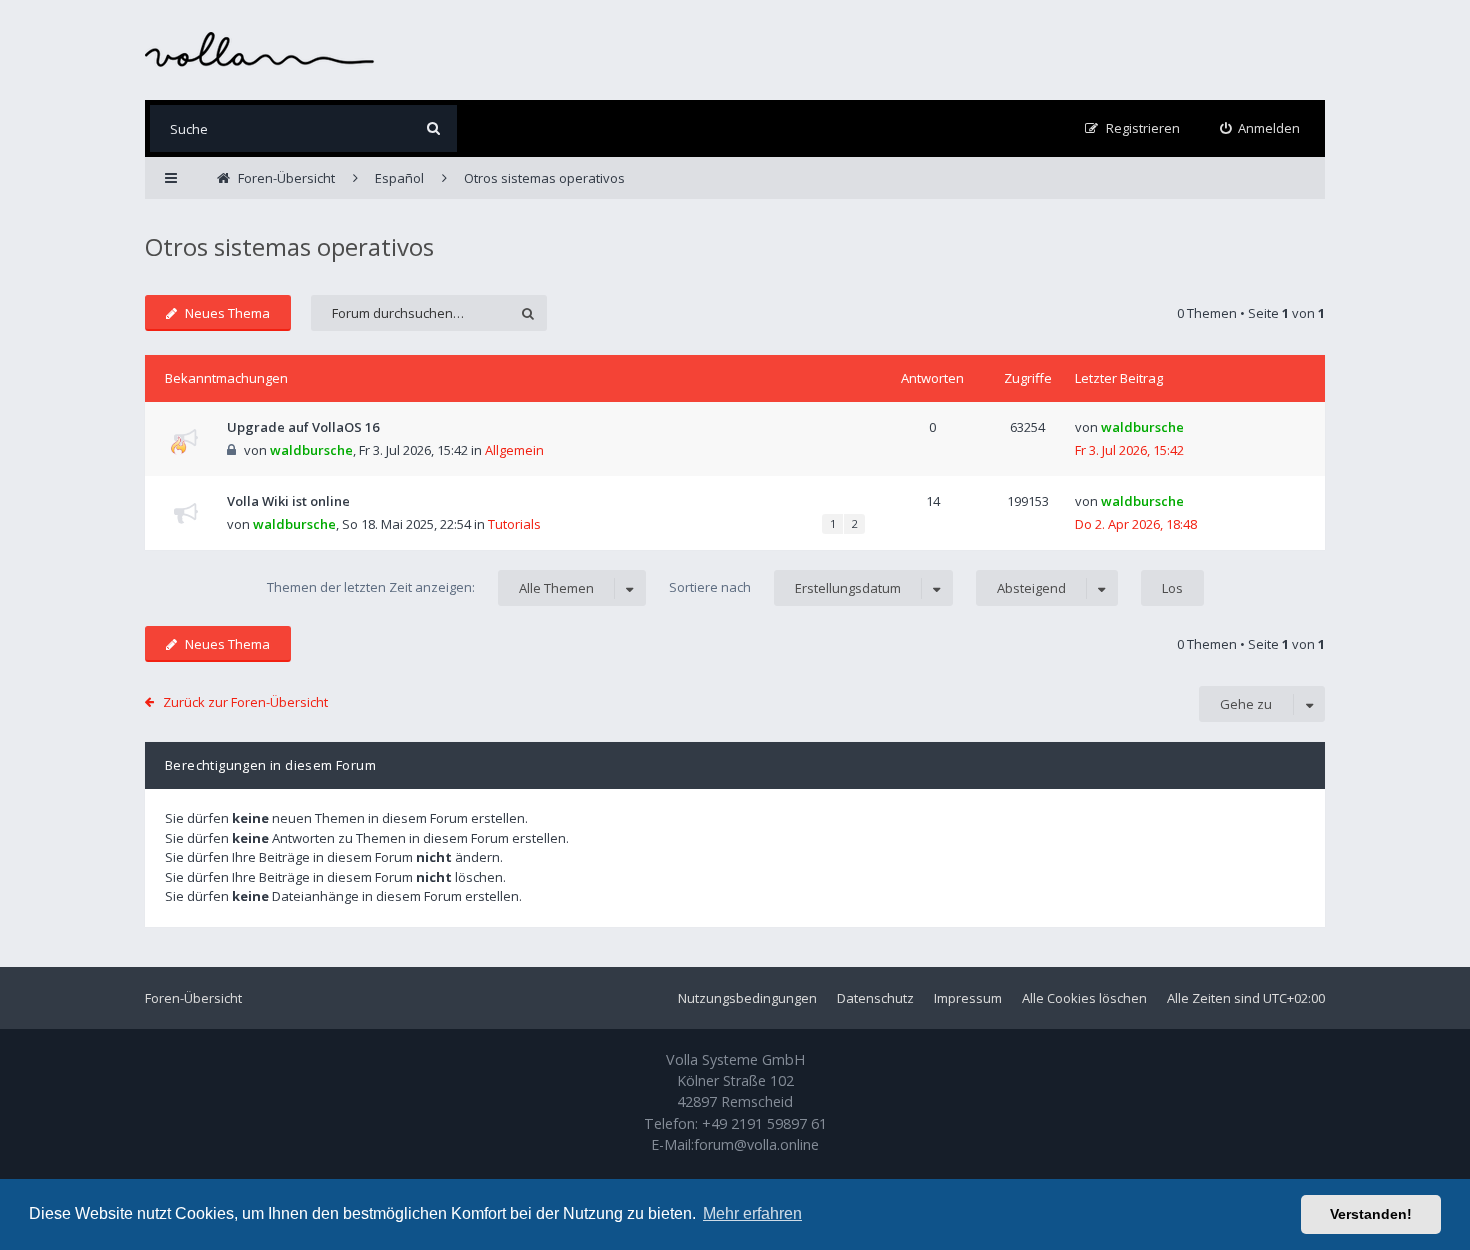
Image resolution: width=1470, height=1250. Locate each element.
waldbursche (311, 450)
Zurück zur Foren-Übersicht (245, 702)
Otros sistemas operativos (289, 246)
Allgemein (514, 450)
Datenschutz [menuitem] (875, 998)
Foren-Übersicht (193, 998)
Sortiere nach (785, 587)
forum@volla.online (756, 1144)
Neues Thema (227, 313)
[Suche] (433, 128)
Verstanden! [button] (1371, 1214)
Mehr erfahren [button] (752, 1213)
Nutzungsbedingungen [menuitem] (747, 998)
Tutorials (514, 524)
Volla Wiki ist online (288, 501)
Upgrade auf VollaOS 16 (303, 427)
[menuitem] (1260, 128)
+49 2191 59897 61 (764, 1123)
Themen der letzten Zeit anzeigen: (430, 587)
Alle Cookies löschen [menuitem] (1084, 998)
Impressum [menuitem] (968, 998)
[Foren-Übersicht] (260, 49)
